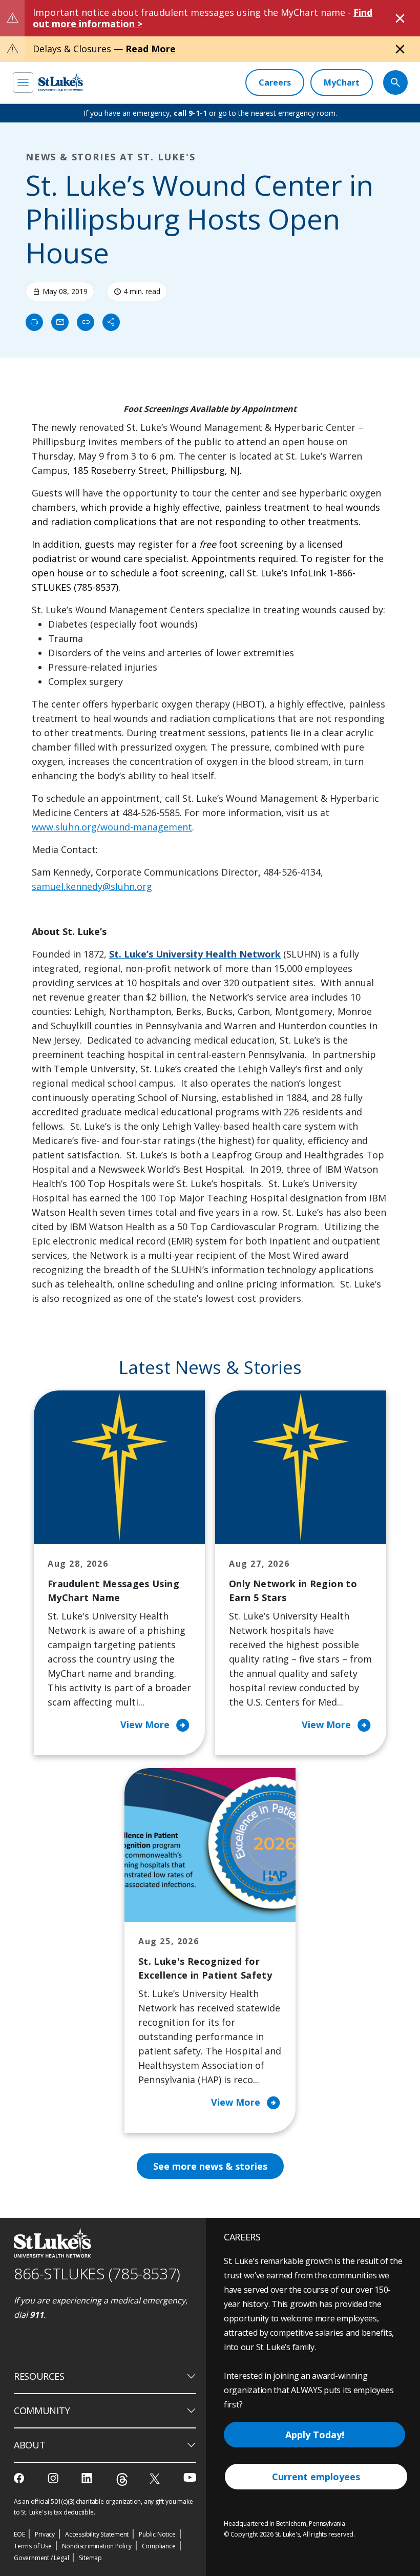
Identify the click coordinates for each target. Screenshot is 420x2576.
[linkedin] (88, 2478)
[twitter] (156, 2478)
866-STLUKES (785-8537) (97, 2273)
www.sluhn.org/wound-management (112, 827)
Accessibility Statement (97, 2534)
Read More (151, 49)
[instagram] (54, 2478)
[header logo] (61, 82)
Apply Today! (315, 2435)
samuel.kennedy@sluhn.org (92, 886)
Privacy (45, 2534)
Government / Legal (41, 2558)
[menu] (23, 82)
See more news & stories (210, 2166)
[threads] (122, 2479)
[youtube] (190, 2477)
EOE (19, 2534)
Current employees (316, 2477)
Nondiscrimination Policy (97, 2546)
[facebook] (20, 2478)
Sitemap (90, 2558)
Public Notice (157, 2534)
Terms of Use (33, 2546)
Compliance (159, 2546)
